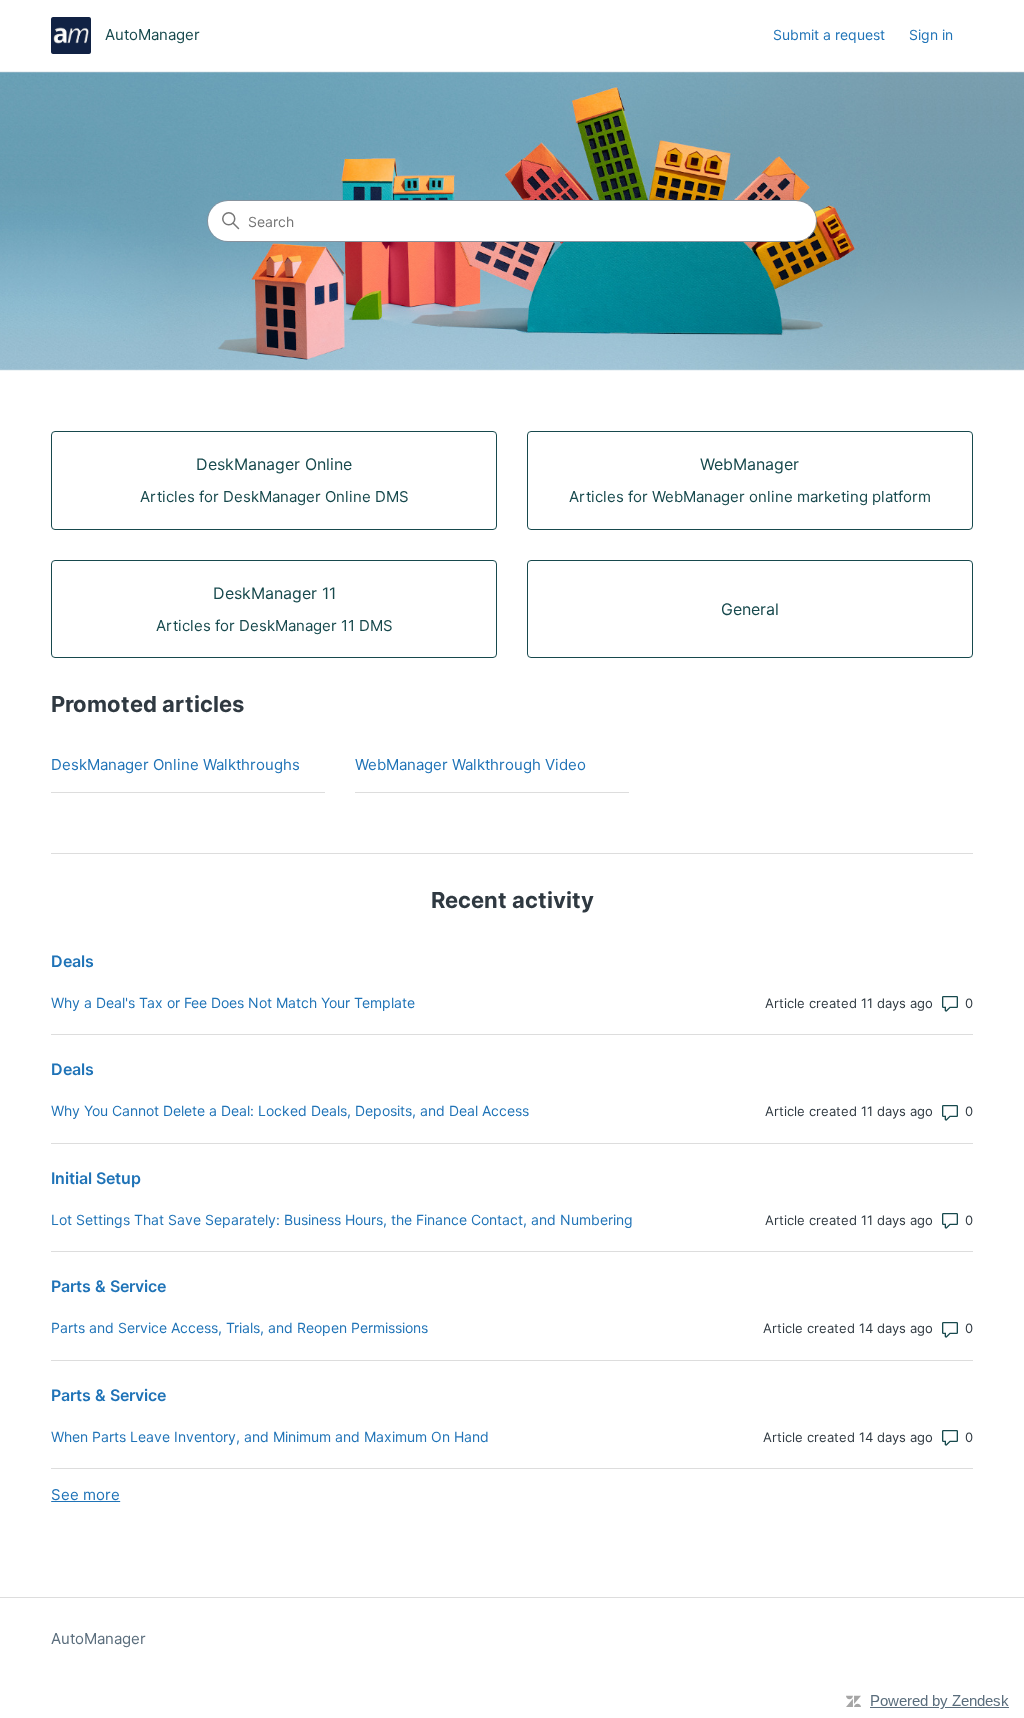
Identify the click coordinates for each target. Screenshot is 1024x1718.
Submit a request (829, 34)
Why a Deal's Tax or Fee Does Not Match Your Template (233, 1002)
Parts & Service (108, 1286)
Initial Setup (96, 1178)
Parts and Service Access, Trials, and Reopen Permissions (239, 1327)
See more (85, 1494)
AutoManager (98, 1638)
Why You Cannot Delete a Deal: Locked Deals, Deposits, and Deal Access (290, 1110)
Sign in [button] (931, 34)
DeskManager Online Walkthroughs (175, 764)
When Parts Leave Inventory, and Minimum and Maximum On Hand (270, 1436)
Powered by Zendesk (939, 1700)
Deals (72, 961)
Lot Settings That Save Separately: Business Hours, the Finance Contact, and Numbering (342, 1219)
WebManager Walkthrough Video (470, 764)
